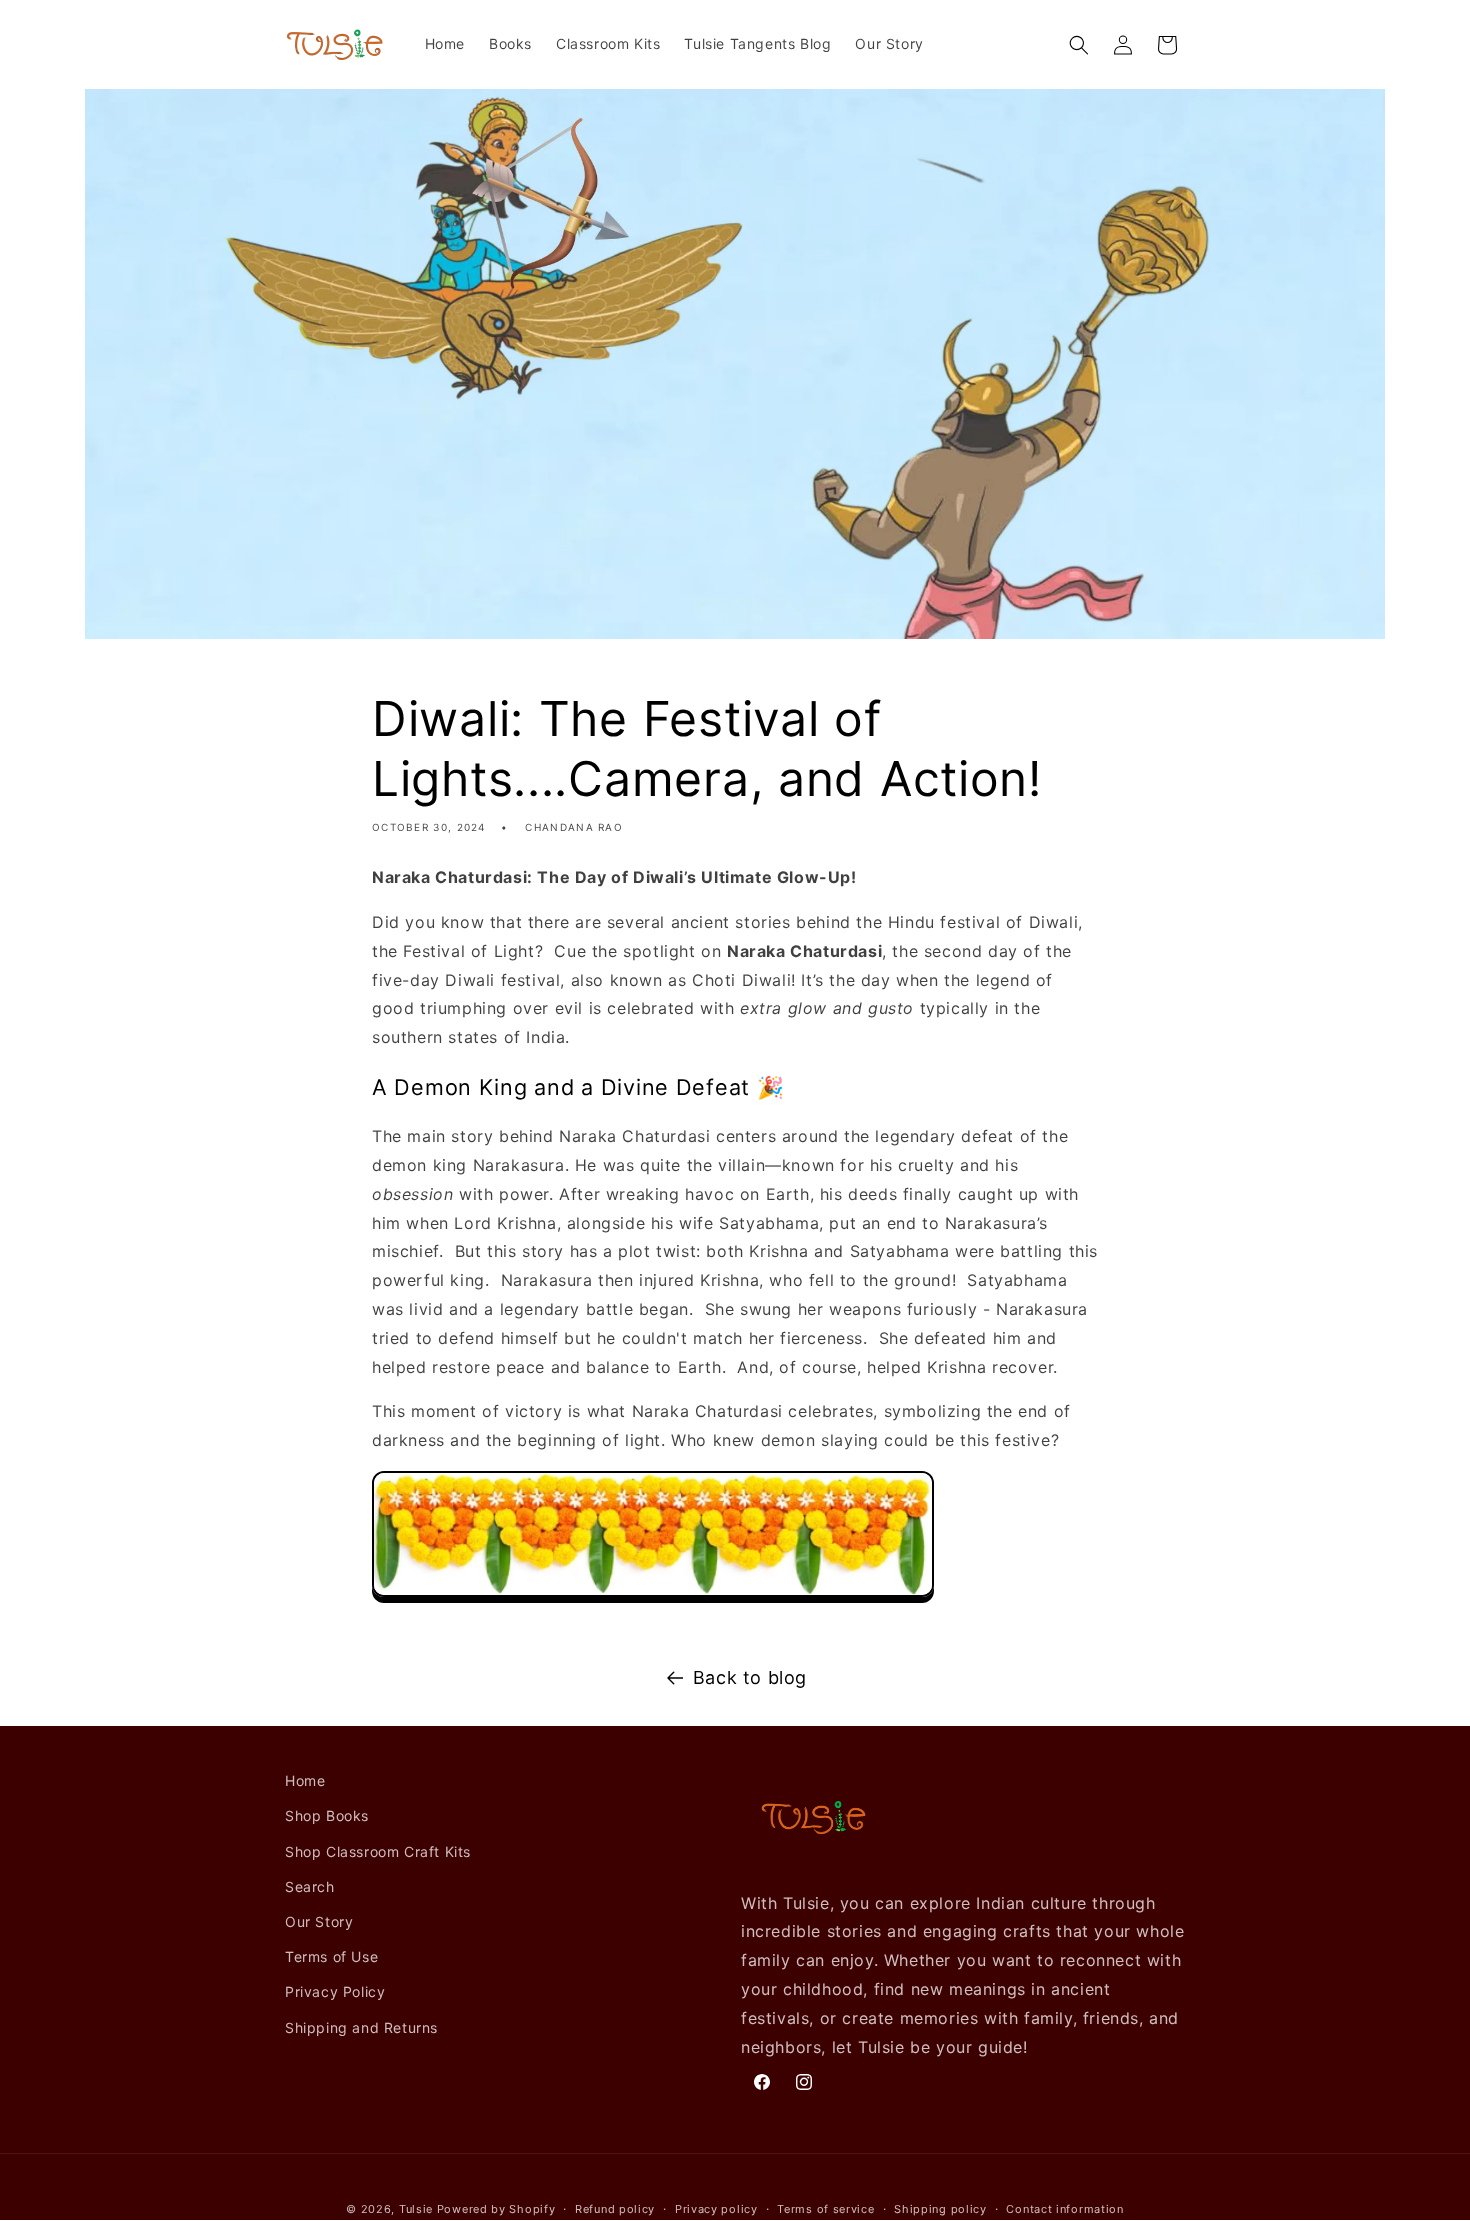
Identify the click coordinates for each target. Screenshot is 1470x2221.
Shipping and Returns (361, 2026)
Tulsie (416, 2209)
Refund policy (615, 2209)
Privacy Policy (335, 1991)
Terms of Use (331, 1956)
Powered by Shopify (496, 2209)
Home (305, 1780)
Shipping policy (940, 2209)
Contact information (1064, 2209)
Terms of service (825, 2209)
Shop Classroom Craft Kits (378, 1850)
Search (310, 1886)
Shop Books (327, 1815)
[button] (1079, 45)
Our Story (319, 1921)
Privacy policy (716, 2209)
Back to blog (750, 1677)
